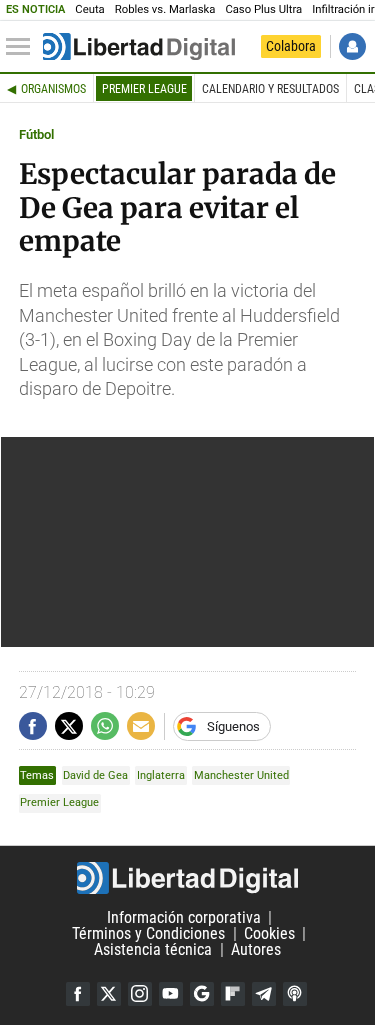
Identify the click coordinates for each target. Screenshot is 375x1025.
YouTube (171, 994)
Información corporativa (184, 917)
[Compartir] (33, 726)
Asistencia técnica (153, 949)
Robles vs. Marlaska (165, 9)
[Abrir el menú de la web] (23, 47)
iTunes (295, 994)
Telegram (264, 994)
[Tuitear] (69, 726)
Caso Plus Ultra (263, 9)
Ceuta (89, 9)
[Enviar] (105, 726)
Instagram (140, 994)
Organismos (53, 89)
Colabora (291, 46)
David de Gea (95, 775)
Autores (256, 949)
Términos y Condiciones (148, 933)
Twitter (109, 994)
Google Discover (202, 994)
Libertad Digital (187, 878)
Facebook (78, 994)
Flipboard (233, 994)
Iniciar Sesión (352, 46)
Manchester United (241, 775)
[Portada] (139, 47)
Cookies (269, 933)
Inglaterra (161, 775)
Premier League (144, 89)
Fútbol (36, 134)
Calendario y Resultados (270, 89)
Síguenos (233, 726)
